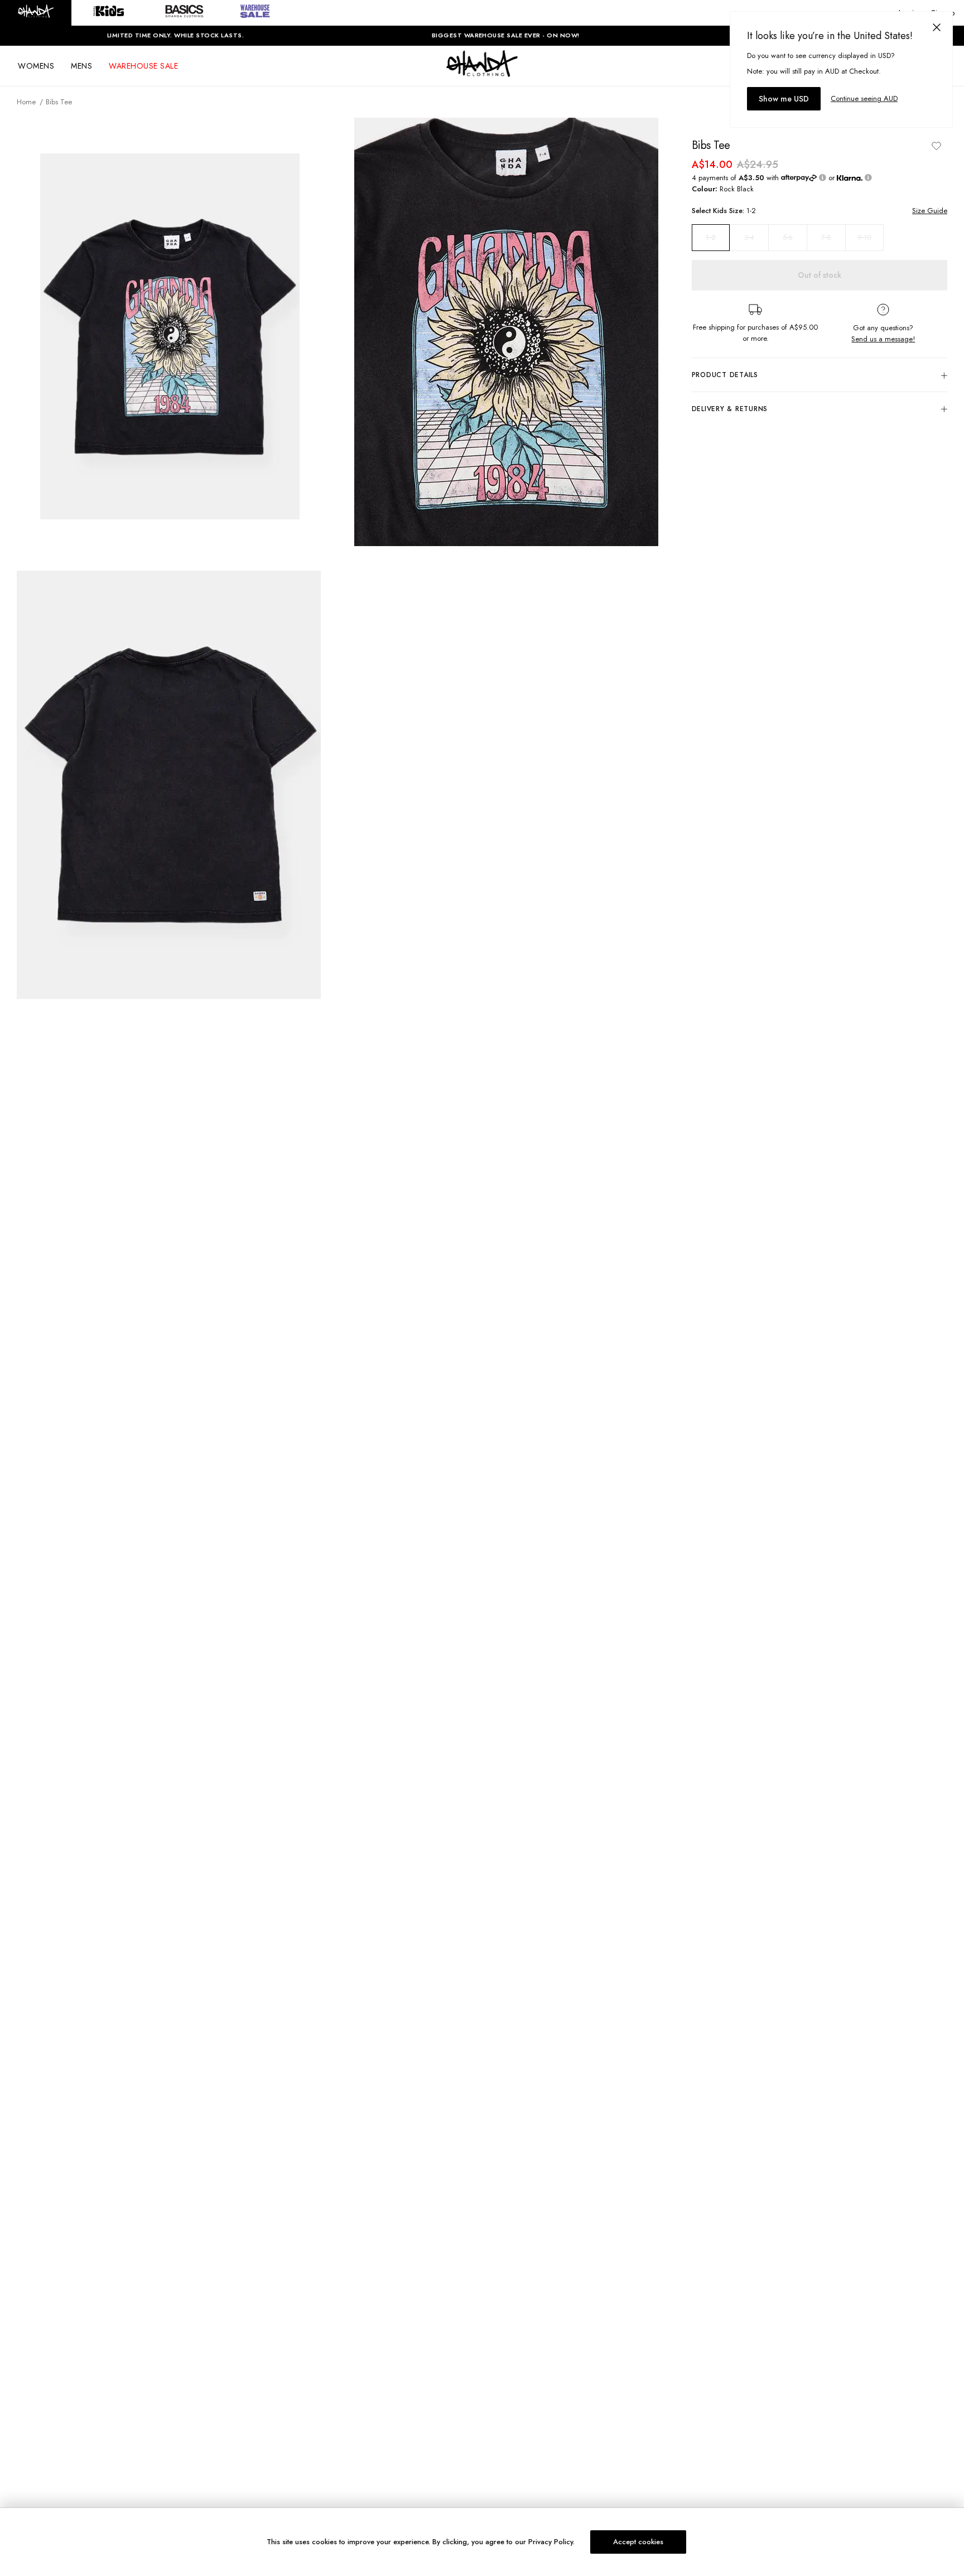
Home (26, 102)
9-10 (864, 237)
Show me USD (784, 99)
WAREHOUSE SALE (143, 66)
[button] (36, 13)
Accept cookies (638, 2542)
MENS (81, 66)
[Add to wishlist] (936, 146)
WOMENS (36, 66)
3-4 (749, 237)
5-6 (788, 237)
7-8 (826, 237)
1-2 (711, 238)
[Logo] (482, 74)
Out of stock (820, 275)
